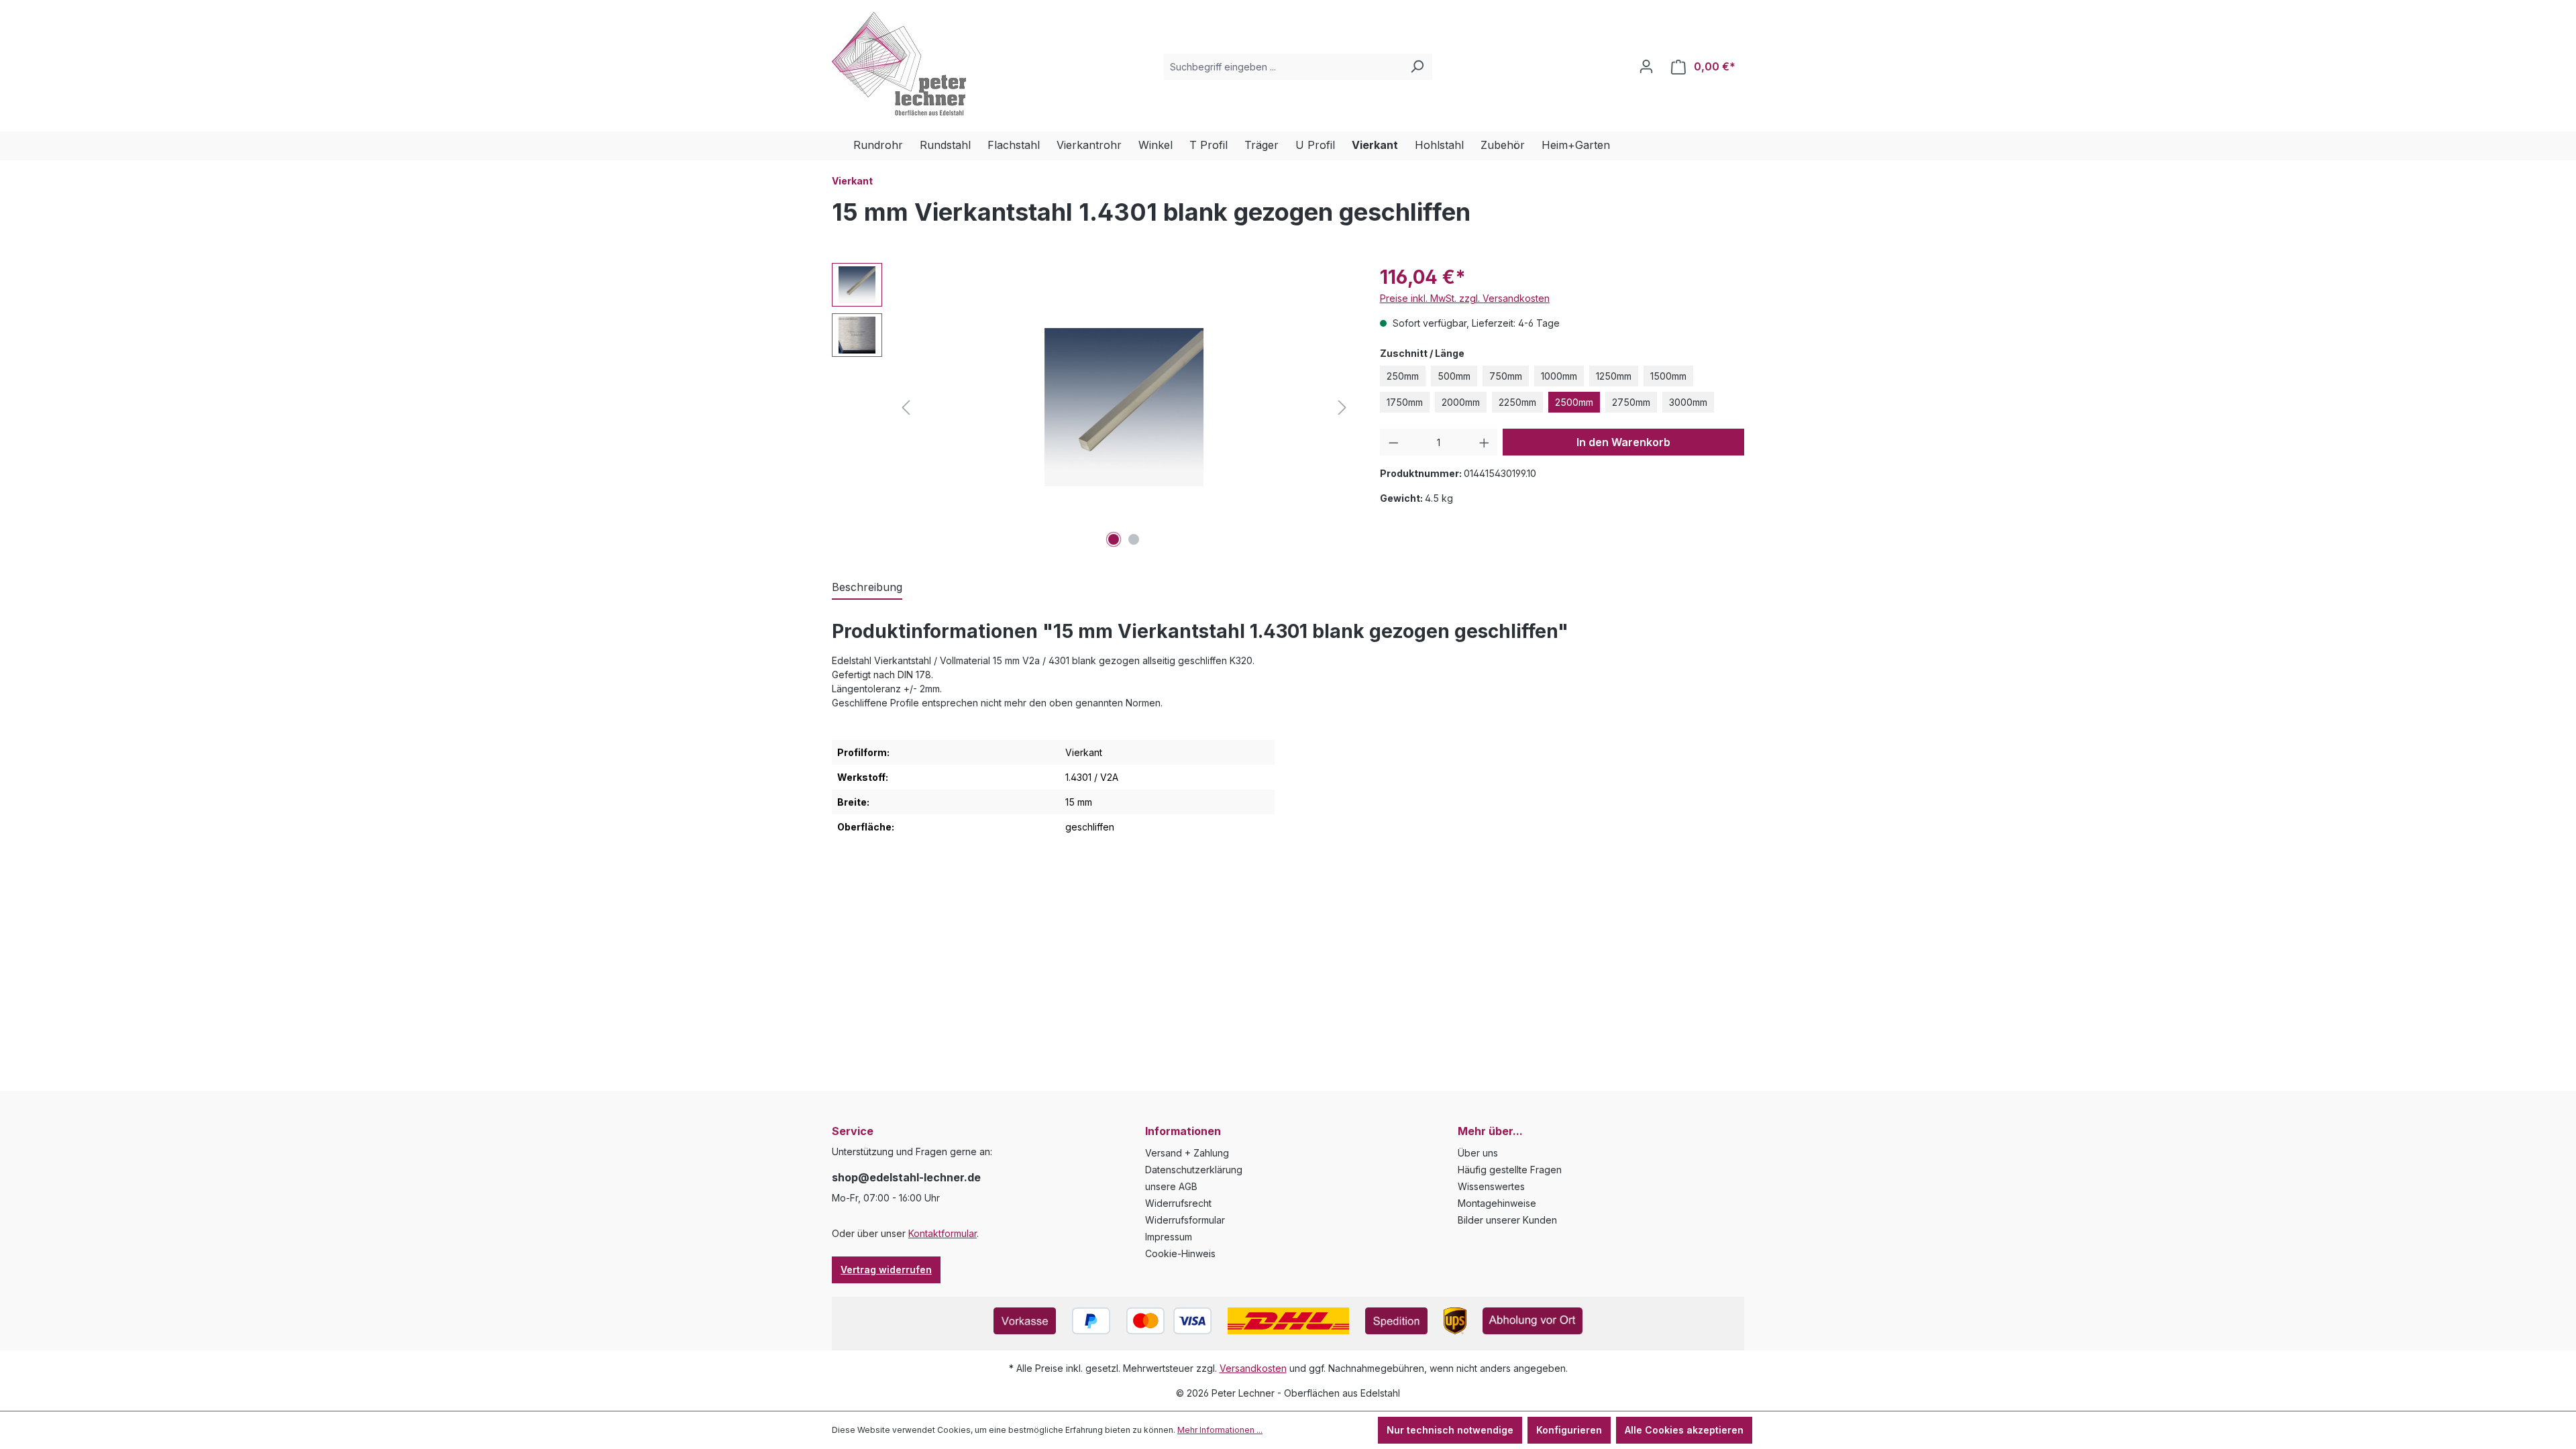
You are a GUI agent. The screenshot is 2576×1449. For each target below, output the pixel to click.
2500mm (1574, 402)
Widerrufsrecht (1178, 1203)
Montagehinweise (1497, 1203)
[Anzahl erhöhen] (1484, 442)
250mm (1403, 376)
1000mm (1559, 376)
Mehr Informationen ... (1220, 1430)
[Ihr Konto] (1646, 66)
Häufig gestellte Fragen (1510, 1170)
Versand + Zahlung (1187, 1153)
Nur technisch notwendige (1450, 1430)
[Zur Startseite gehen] (899, 64)
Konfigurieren (1569, 1430)
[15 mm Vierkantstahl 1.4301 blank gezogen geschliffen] (1124, 407)
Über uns (1478, 1153)
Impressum (1169, 1237)
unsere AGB (1171, 1186)
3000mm (1688, 402)
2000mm (1461, 402)
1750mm (1405, 402)
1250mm (1614, 376)
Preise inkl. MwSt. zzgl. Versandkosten (1465, 298)
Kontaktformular (943, 1233)
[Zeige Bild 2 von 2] (1134, 539)
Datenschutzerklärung (1194, 1170)
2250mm (1517, 402)
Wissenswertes (1491, 1186)
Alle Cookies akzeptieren (1684, 1430)
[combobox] (1283, 67)
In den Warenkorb (1623, 442)
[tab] (867, 588)
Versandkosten (1253, 1368)
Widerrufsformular (1185, 1220)
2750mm (1631, 402)
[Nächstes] (1342, 408)
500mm (1454, 376)
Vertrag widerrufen (886, 1270)
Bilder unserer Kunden (1507, 1220)
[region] (1092, 407)
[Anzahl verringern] (1394, 442)
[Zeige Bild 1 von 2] (1114, 539)
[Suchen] (1417, 67)
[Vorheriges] (906, 408)
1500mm (1668, 376)
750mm (1506, 376)
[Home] (843, 146)
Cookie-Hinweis (1180, 1253)
